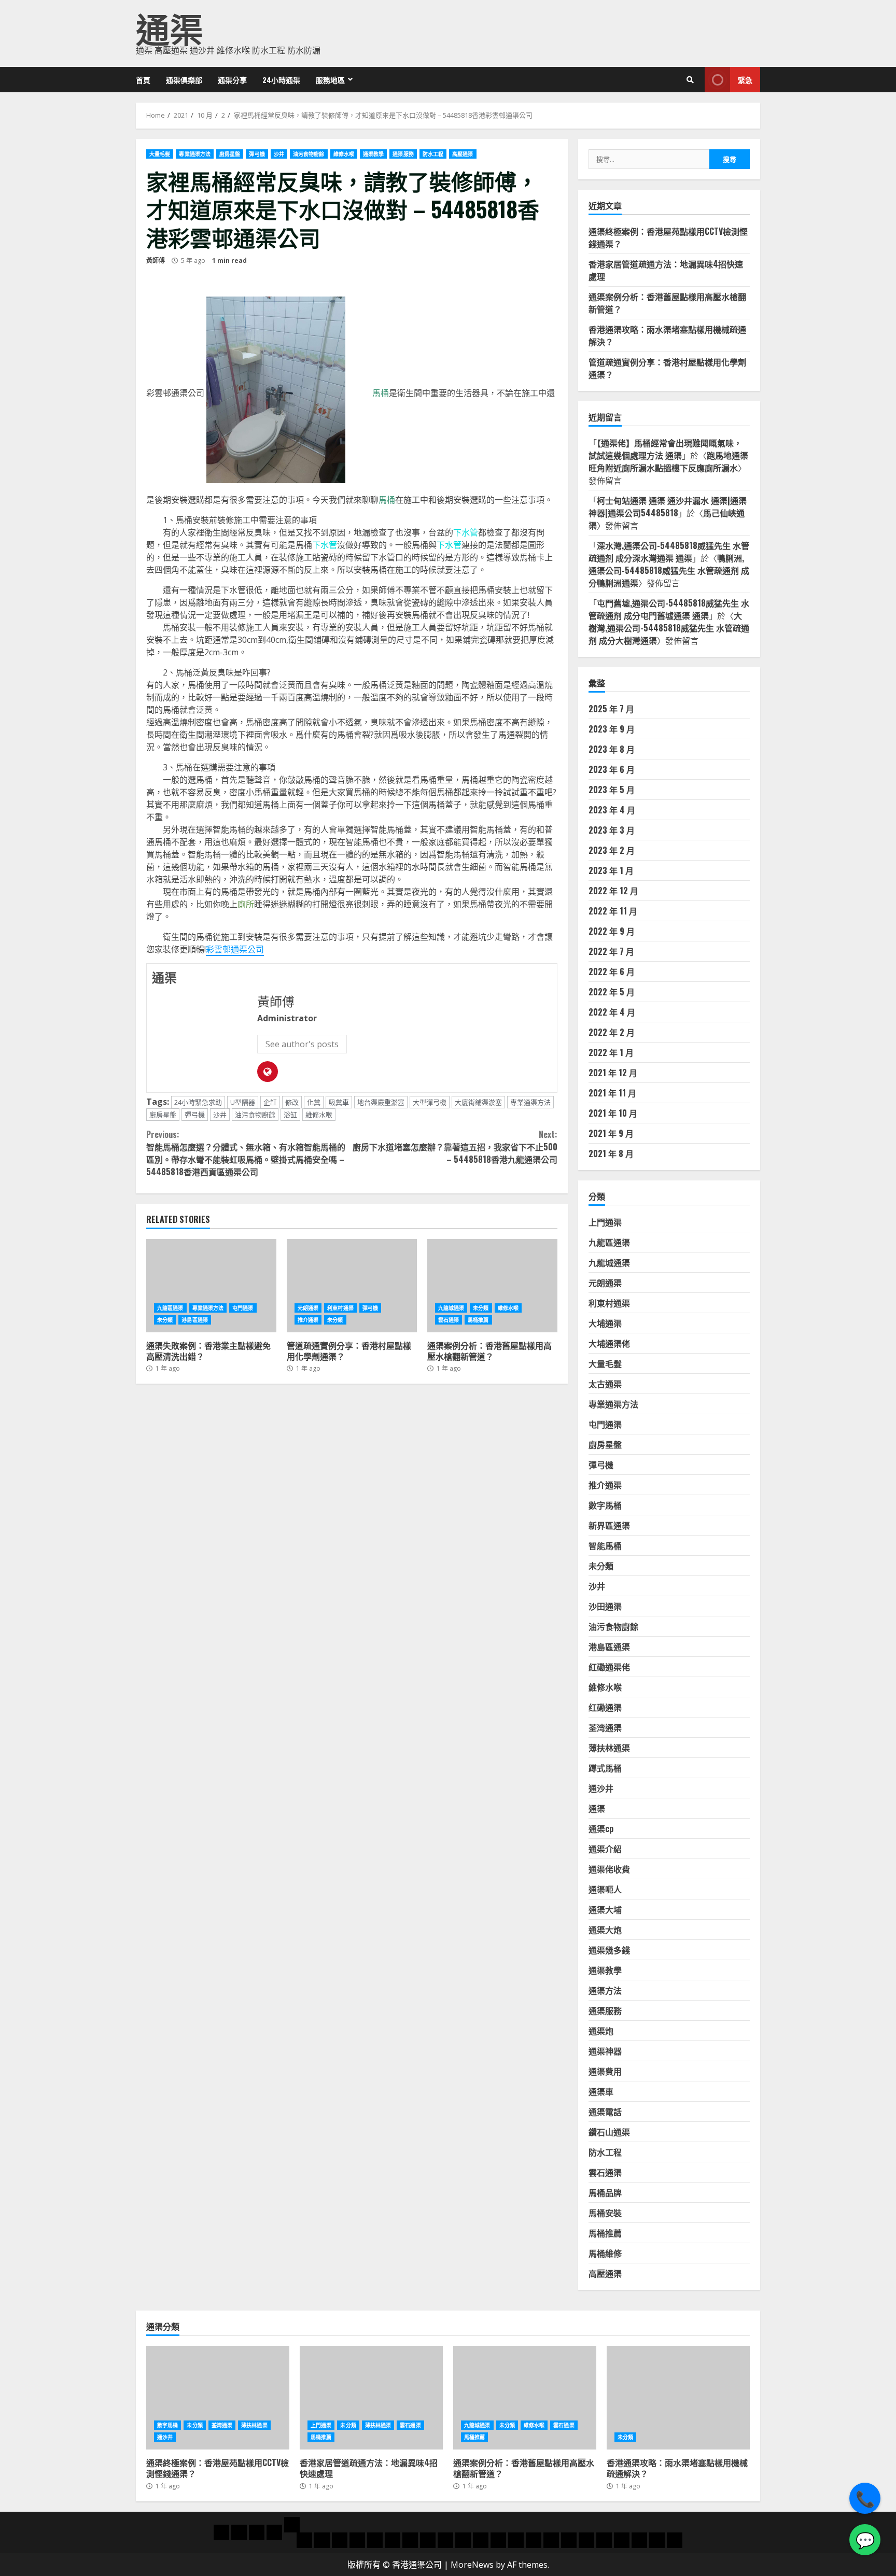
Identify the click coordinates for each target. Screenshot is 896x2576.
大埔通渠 (605, 1323)
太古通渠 (605, 1384)
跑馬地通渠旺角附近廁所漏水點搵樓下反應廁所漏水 (668, 461)
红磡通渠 (605, 1707)
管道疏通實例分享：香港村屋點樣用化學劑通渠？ (352, 1286)
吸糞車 (339, 1102)
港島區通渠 (195, 1320)
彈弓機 (257, 154)
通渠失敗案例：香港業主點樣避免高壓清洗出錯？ (211, 1286)
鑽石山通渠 (609, 2132)
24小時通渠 (281, 80)
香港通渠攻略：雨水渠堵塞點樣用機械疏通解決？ (678, 2398)
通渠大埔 (605, 1909)
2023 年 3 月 (612, 830)
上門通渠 (605, 1222)
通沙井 (601, 1788)
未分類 (165, 1320)
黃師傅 (156, 261)
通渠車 (601, 2091)
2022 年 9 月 (612, 931)
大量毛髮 (160, 154)
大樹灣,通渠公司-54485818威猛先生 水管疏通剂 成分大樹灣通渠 (669, 628)
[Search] (690, 80)
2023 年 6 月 (612, 769)
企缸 (270, 1102)
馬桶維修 (605, 2253)
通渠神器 (605, 2051)
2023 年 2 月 (612, 850)
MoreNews (472, 2565)
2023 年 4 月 (612, 810)
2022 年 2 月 (612, 1032)
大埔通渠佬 (609, 1343)
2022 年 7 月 (611, 951)
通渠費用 (605, 2071)
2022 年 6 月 (612, 972)
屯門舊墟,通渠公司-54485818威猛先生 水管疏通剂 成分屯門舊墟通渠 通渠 (669, 609)
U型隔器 (243, 1102)
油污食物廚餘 (309, 154)
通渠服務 (403, 154)
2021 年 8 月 (611, 1153)
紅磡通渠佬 (609, 1667)
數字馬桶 (605, 1505)
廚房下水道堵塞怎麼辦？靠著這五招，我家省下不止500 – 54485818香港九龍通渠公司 (455, 1147)
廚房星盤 (230, 154)
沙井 (279, 154)
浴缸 (290, 1115)
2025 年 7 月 (611, 709)
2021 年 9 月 (611, 1133)
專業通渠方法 (195, 154)
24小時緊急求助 (198, 1102)
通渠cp (601, 1828)
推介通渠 (308, 1320)
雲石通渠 (449, 1320)
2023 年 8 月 (612, 749)
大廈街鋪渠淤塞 (478, 1102)
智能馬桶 (605, 1545)
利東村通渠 (340, 1308)
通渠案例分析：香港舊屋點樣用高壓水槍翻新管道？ (492, 1286)
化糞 (314, 1102)
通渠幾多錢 (609, 1950)
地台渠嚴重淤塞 (381, 1102)
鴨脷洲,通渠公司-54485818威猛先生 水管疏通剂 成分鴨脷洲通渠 (669, 570)
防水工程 (433, 154)
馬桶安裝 (605, 2213)
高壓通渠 (463, 154)
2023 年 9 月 (612, 729)
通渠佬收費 (609, 1869)
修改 (292, 1102)
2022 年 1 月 (611, 1052)
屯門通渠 (243, 1308)
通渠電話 (605, 2112)
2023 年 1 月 (611, 870)
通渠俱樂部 (184, 80)
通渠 (170, 27)
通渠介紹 (605, 1849)
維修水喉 (344, 154)
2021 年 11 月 (612, 1093)
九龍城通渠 (451, 1308)
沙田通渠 (605, 1606)
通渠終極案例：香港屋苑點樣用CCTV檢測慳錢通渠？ (218, 2398)
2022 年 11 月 (613, 911)
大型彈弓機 (430, 1102)
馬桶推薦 (478, 1320)
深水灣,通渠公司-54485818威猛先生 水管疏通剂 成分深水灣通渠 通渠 (669, 552)
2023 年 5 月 (612, 790)
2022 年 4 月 (612, 1012)
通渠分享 (232, 80)
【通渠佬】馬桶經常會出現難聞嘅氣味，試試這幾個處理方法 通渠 (665, 449)
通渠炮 (601, 2031)
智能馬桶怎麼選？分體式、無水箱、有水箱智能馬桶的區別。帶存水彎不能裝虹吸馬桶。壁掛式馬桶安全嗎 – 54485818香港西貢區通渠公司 (246, 1153)
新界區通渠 (609, 1525)
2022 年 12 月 (613, 891)
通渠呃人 (605, 1889)
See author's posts (302, 1044)
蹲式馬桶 (605, 1768)
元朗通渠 (308, 1308)
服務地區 (330, 80)
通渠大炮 (605, 1930)
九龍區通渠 (170, 1308)
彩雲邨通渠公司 (235, 949)
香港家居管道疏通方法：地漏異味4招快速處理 (371, 2398)
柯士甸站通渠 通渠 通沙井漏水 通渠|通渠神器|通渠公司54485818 (668, 506)
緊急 (745, 80)
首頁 (143, 80)
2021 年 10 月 (613, 1113)
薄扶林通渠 (609, 1748)
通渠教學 (373, 154)
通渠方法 (605, 1990)
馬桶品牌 (605, 2192)
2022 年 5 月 (612, 992)
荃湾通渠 (605, 1727)
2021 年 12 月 (613, 1073)
